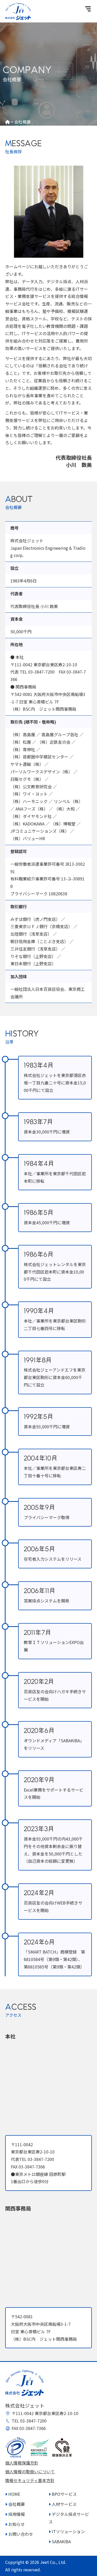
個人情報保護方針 (22, 2463)
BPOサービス (64, 2494)
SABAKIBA (61, 2541)
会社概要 (16, 2504)
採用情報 (16, 2514)
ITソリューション (68, 2531)
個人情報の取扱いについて (30, 2472)
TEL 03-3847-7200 (29, 2421)
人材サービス (64, 2504)
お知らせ (16, 2524)
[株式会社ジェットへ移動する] (8, 122)
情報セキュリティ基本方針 (30, 2480)
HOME (14, 2494)
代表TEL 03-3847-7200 (32, 2159)
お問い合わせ (20, 2534)
